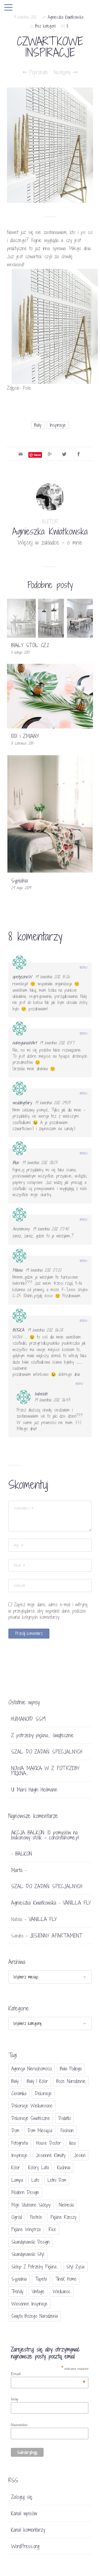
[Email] (21, 454)
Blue (16, 1163)
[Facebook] (79, 454)
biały (38, 425)
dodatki (64, 2118)
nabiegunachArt (24, 1043)
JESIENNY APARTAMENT (56, 1936)
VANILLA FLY (77, 1903)
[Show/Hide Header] (8, 8)
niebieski (66, 2205)
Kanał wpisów (24, 2513)
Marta (17, 1870)
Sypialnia (20, 881)
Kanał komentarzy (28, 2530)
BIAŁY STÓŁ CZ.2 (30, 645)
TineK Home (66, 2279)
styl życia (75, 2267)
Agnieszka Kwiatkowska (66, 17)
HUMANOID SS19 (28, 1719)
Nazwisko (19, 2425)
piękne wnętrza (26, 2229)
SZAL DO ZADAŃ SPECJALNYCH (47, 1752)
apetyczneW (22, 977)
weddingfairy (22, 1103)
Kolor (16, 2167)
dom (15, 2130)
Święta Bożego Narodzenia (35, 2316)
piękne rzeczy (63, 2217)
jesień (80, 2155)
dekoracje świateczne (31, 2118)
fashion (67, 2130)
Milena (17, 1270)
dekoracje (43, 2093)
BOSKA (18, 1330)
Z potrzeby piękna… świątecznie (42, 1735)
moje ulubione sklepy (31, 2205)
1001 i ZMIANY (25, 736)
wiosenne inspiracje (29, 2304)
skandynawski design (31, 2242)
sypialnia (19, 2279)
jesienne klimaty (51, 2155)
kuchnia (64, 2167)
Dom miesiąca (40, 2130)
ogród (17, 2217)
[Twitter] (64, 454)
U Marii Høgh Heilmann (34, 1790)
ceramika (19, 2093)
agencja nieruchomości (32, 2069)
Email (48, 2374)
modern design (25, 2192)
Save (37, 455)
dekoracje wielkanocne (32, 2106)
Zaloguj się (22, 2497)
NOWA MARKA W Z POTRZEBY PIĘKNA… (45, 1771)
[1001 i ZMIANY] (50, 696)
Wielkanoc (62, 2291)
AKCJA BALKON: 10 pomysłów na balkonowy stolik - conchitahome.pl (45, 1835)
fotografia (20, 2143)
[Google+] (50, 454)
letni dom (57, 2180)
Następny (63, 72)
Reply (84, 967)
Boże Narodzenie (71, 2081)
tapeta (41, 2279)
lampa (17, 2180)
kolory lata (39, 2167)
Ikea (72, 2143)
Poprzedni (37, 72)
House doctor (49, 2143)
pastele (36, 2217)
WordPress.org (25, 2546)
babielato (41, 1394)
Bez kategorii (45, 26)
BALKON (24, 1854)
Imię (15, 2399)
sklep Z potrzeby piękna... (35, 2267)
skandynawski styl (28, 2254)
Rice (52, 2229)
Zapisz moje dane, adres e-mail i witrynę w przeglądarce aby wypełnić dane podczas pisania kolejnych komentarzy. (48, 1611)
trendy (17, 2291)
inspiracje (58, 425)
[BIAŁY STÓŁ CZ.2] (50, 618)
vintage (38, 2291)
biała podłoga (71, 2069)
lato (35, 2180)
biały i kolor (37, 2081)
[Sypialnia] (50, 813)
